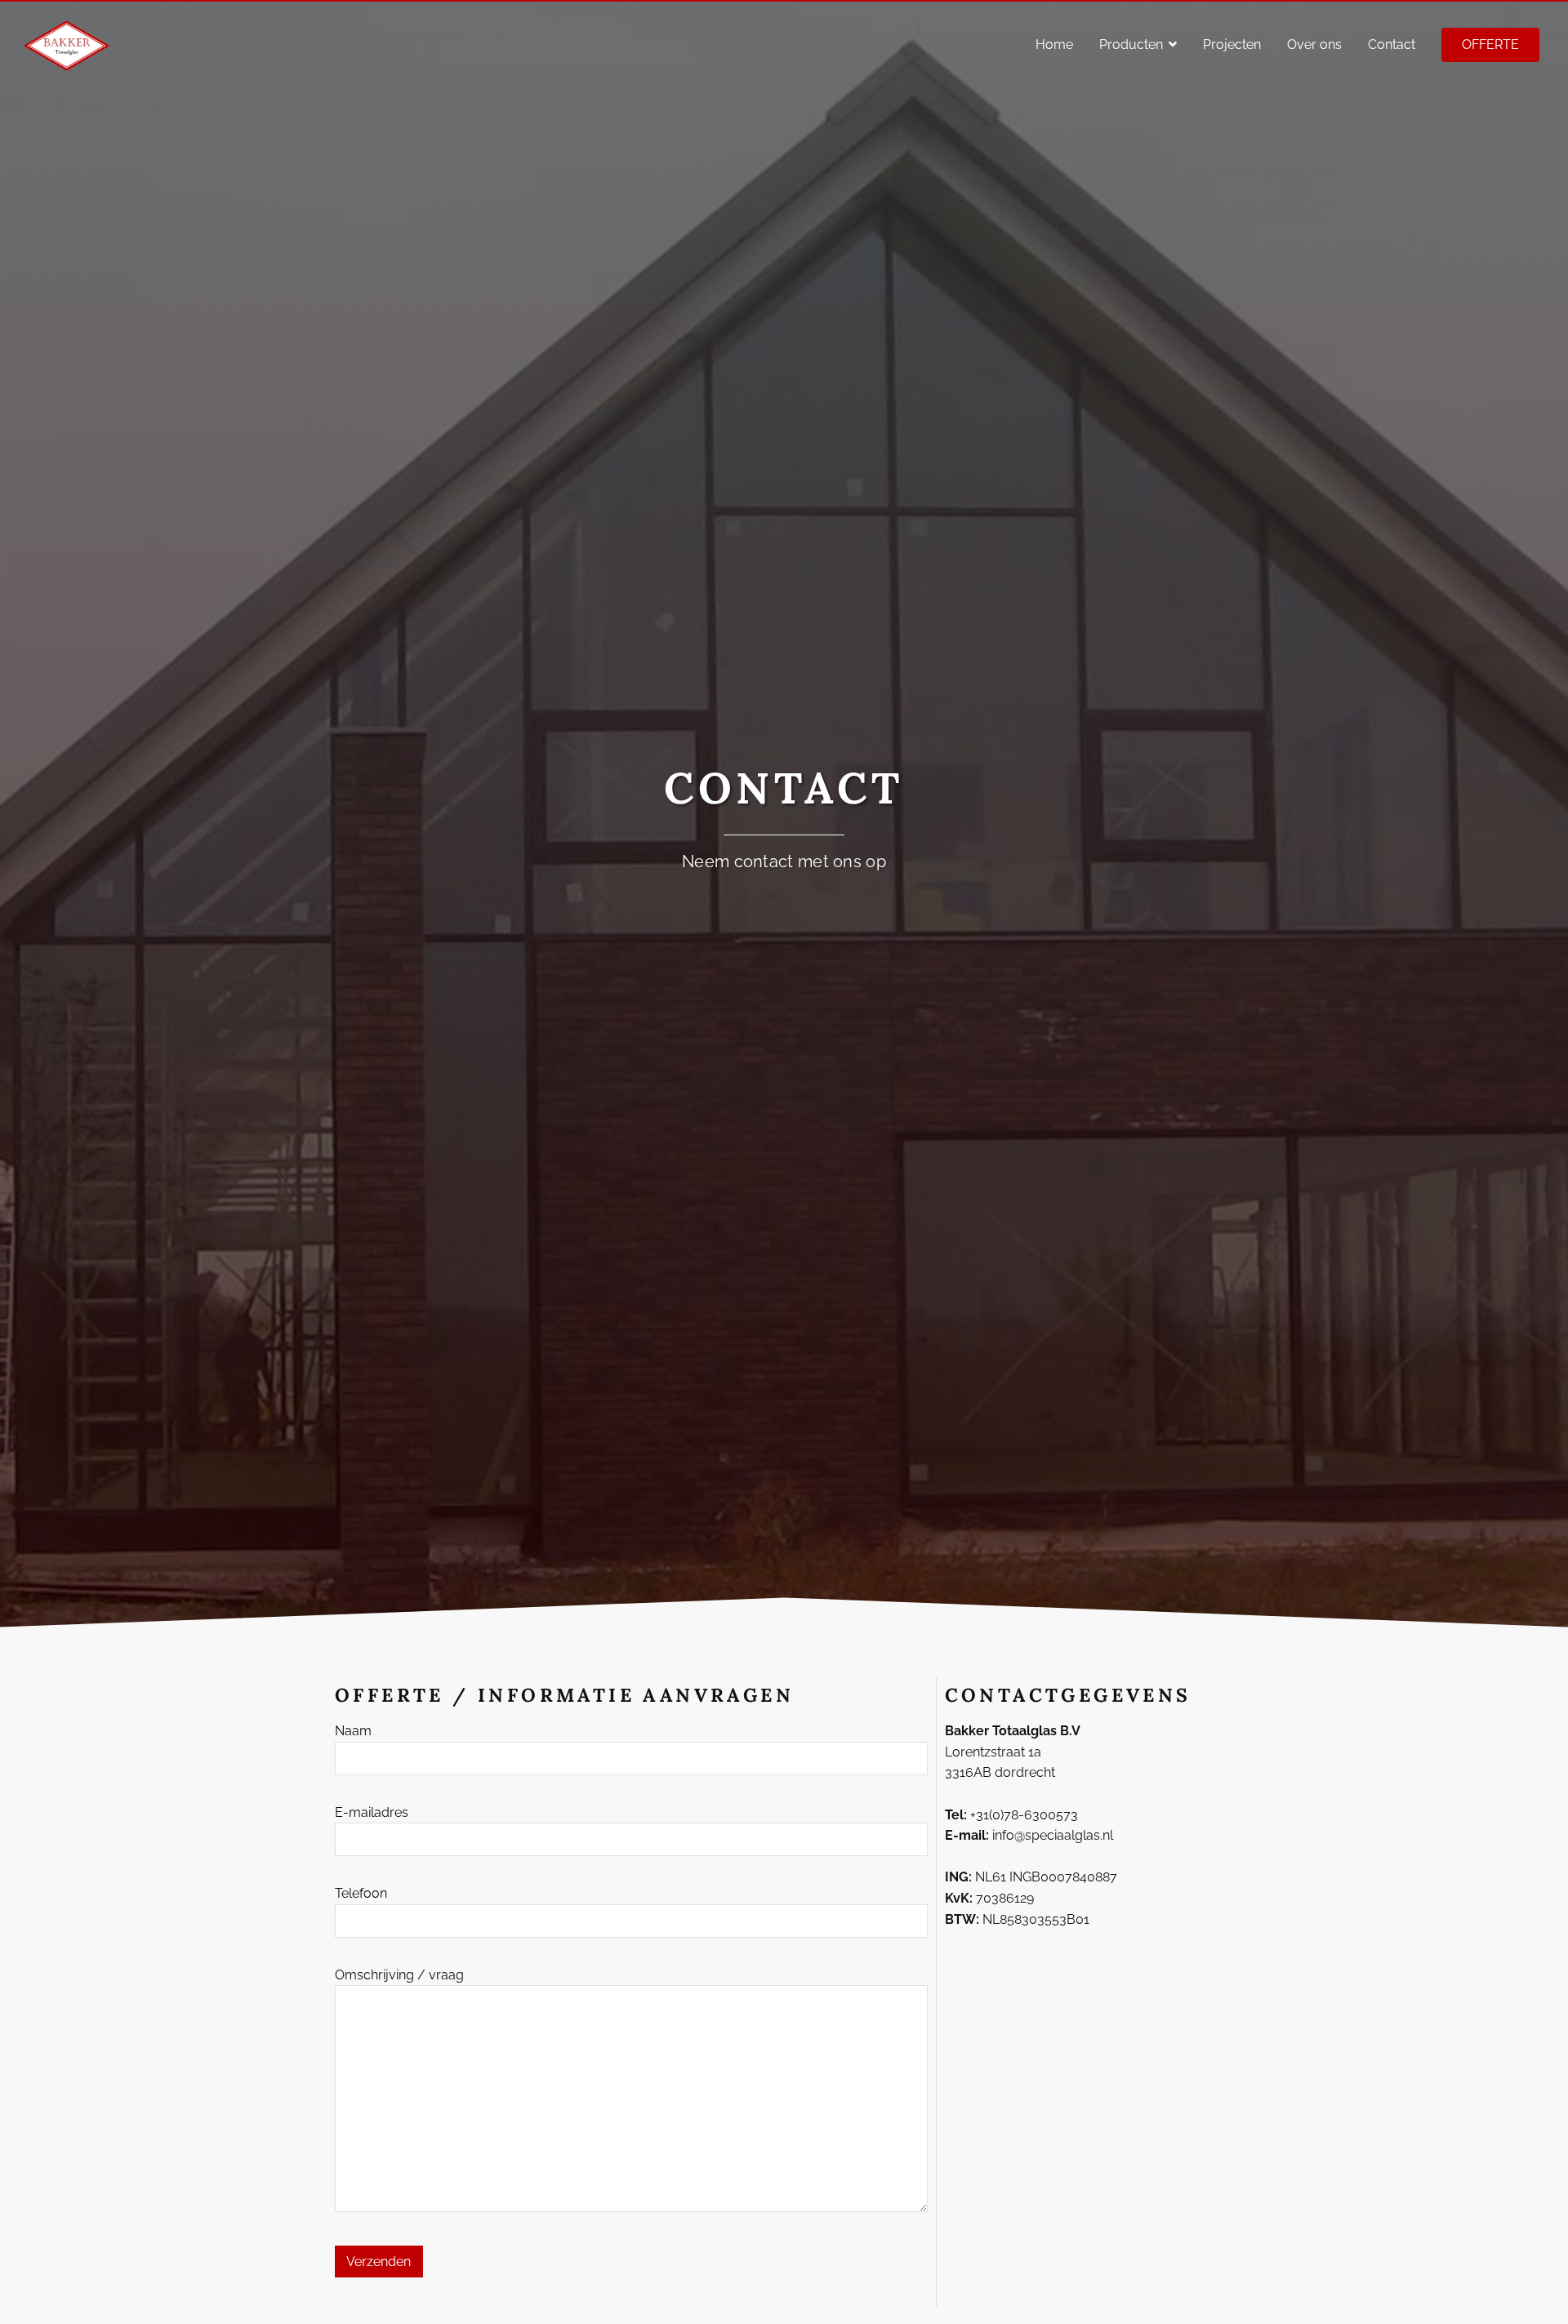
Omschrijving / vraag (399, 1975)
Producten (1131, 45)
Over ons (1314, 45)
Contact (1392, 45)
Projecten (1232, 45)
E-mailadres (372, 1812)
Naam (353, 1731)
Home (1054, 45)
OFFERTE (1490, 45)
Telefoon (361, 1893)
